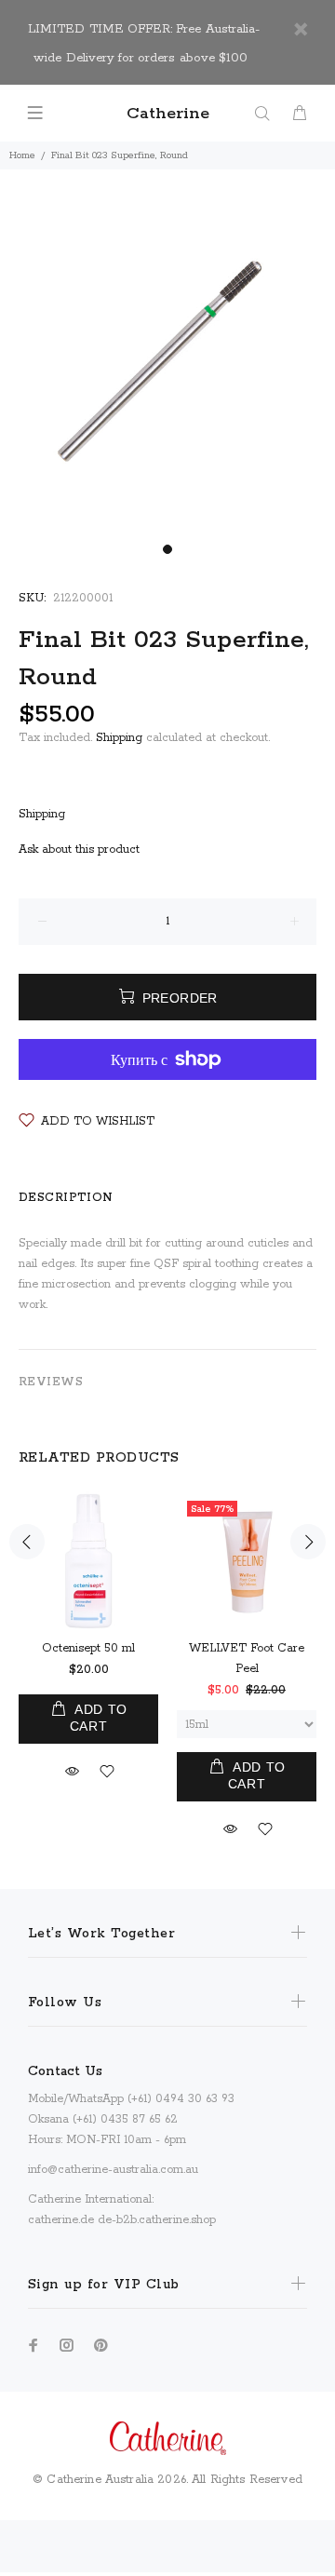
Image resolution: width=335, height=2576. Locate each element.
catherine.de (61, 2220)
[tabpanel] (167, 368)
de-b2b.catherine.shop (157, 2220)
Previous (27, 1542)
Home (22, 155)
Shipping (119, 738)
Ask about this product (79, 850)
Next (308, 1542)
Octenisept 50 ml (88, 1648)
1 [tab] (167, 549)
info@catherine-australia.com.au (113, 2170)
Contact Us (65, 2071)
